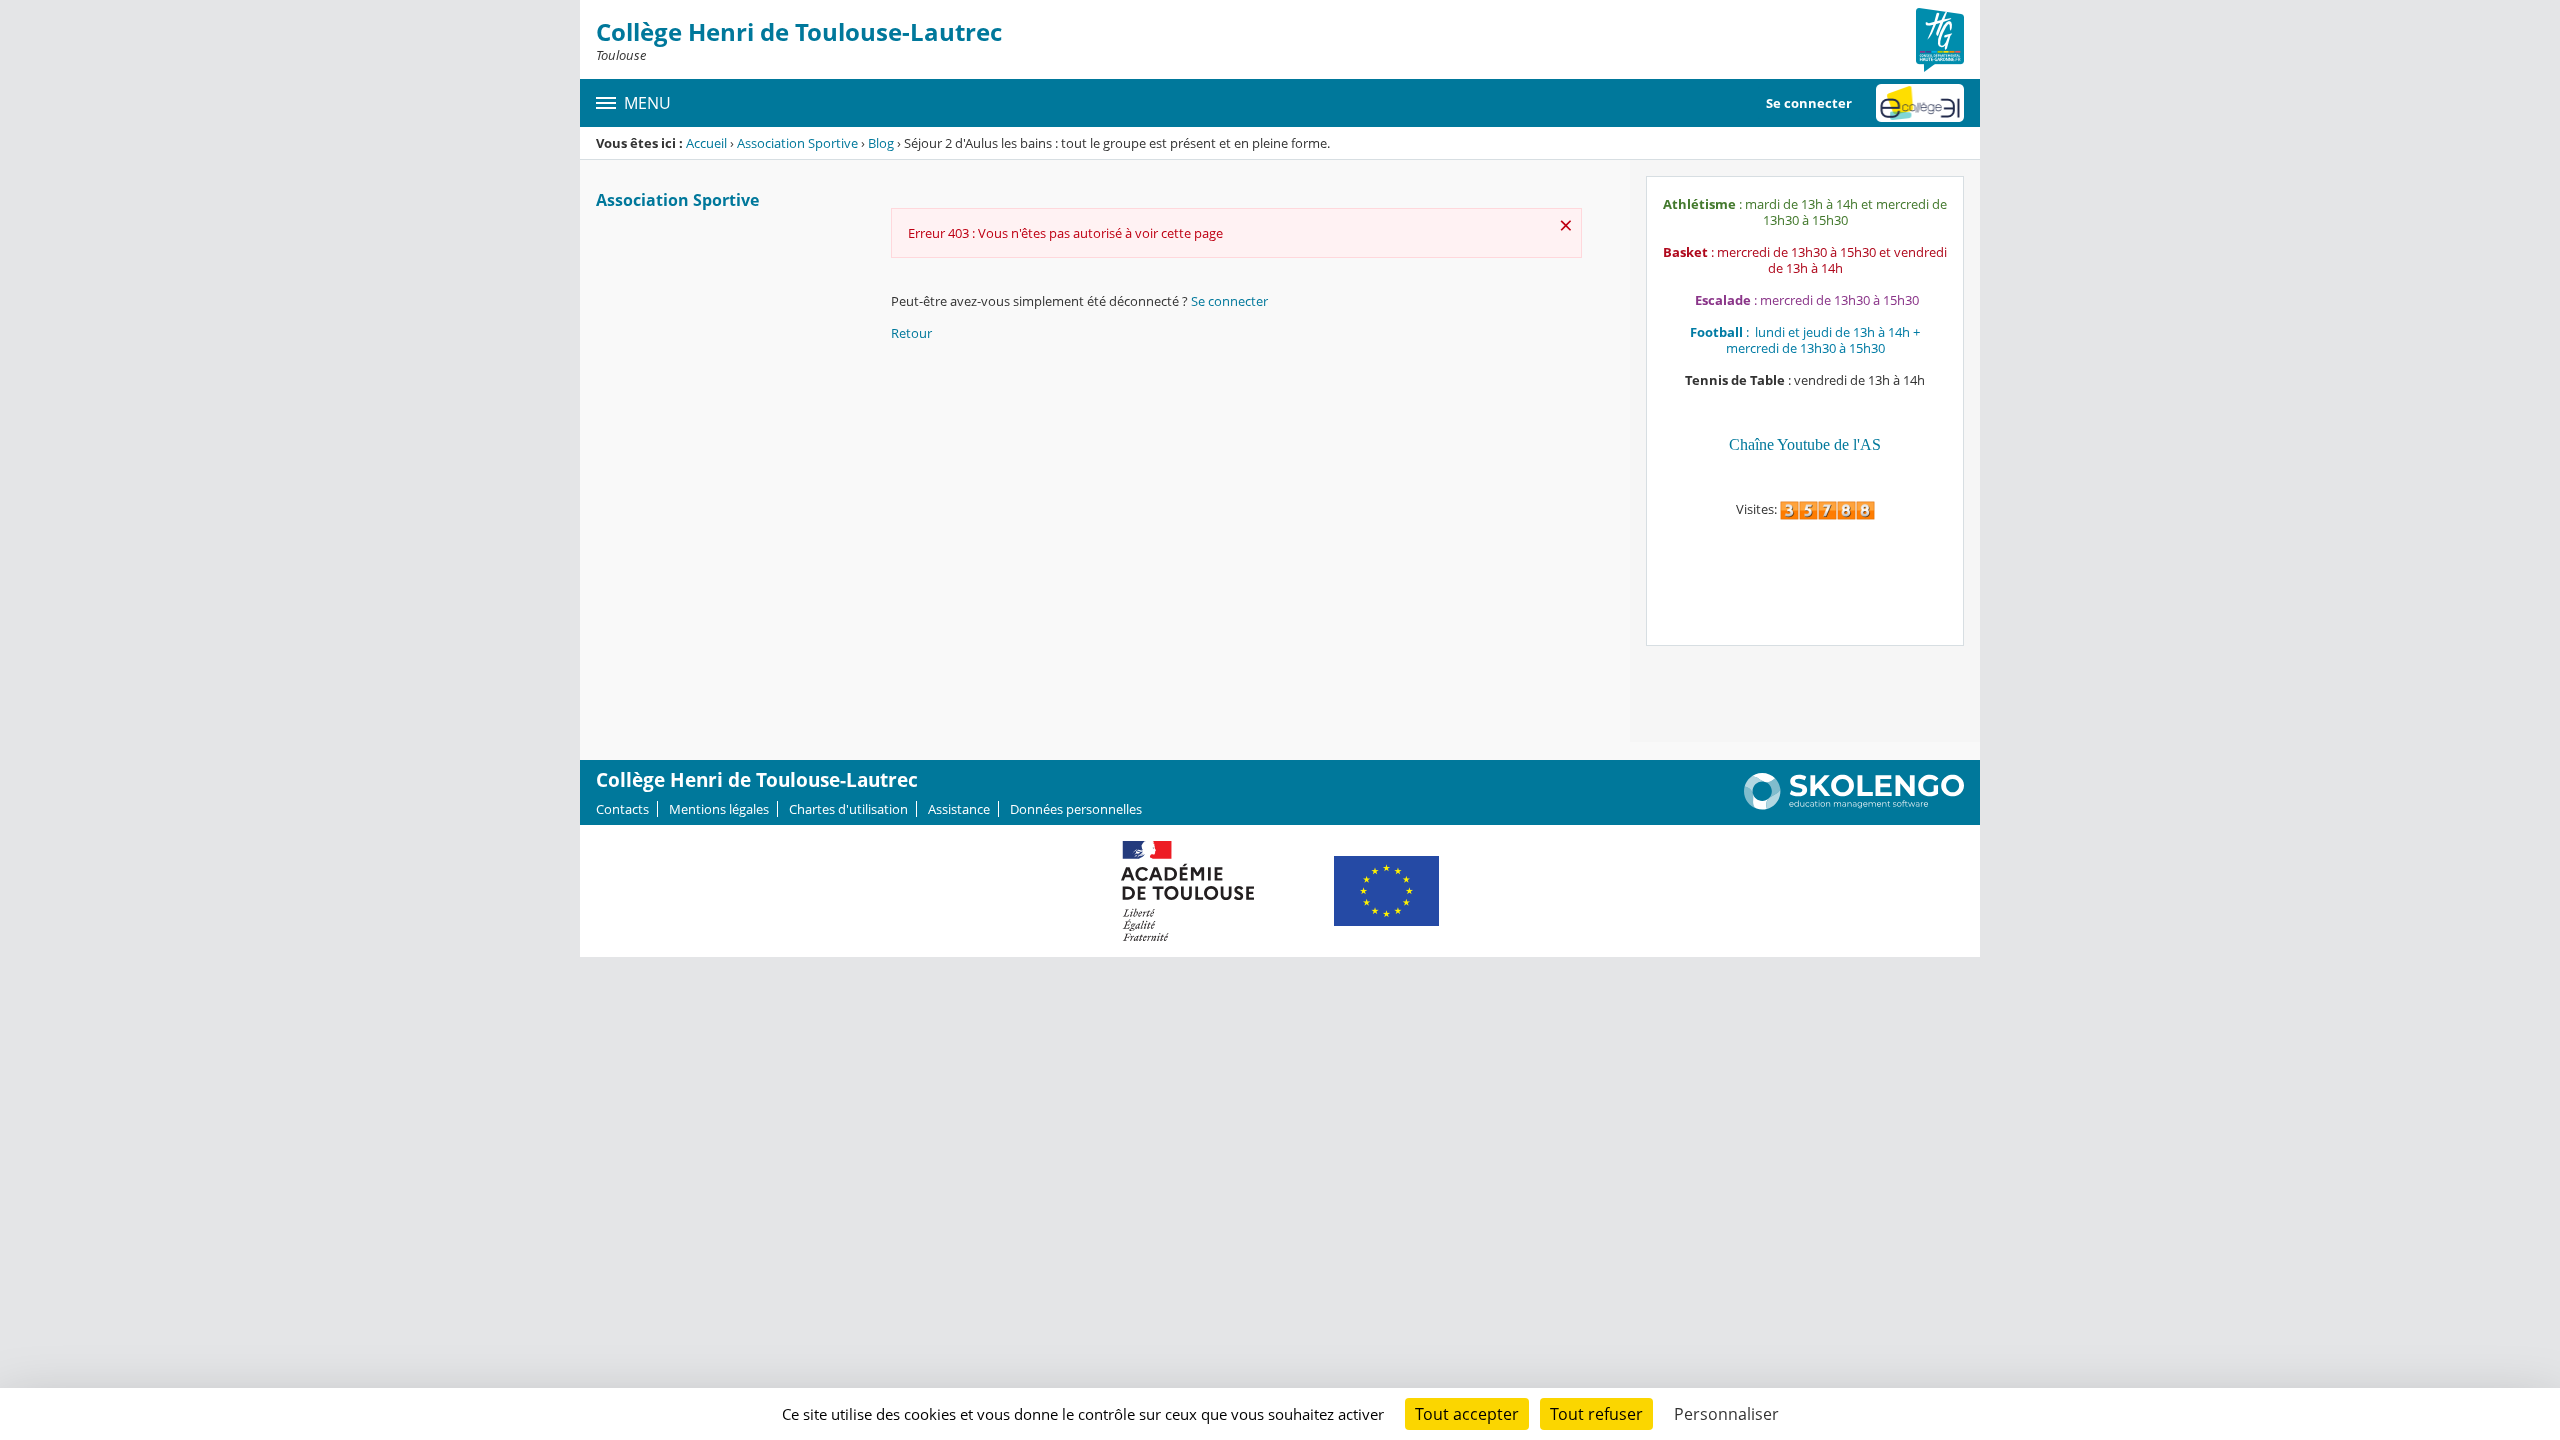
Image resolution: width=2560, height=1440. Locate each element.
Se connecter (1809, 103)
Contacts (622, 809)
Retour (911, 333)
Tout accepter (1467, 1414)
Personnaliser (1726, 1414)
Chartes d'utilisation (848, 809)
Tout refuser (1596, 1414)
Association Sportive (797, 143)
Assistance (959, 809)
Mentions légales (719, 809)
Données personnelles (1076, 809)
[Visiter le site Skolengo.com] (1854, 805)
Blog (881, 143)
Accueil (706, 143)
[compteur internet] (1827, 509)
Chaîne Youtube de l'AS (1805, 444)
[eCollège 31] (1920, 103)
